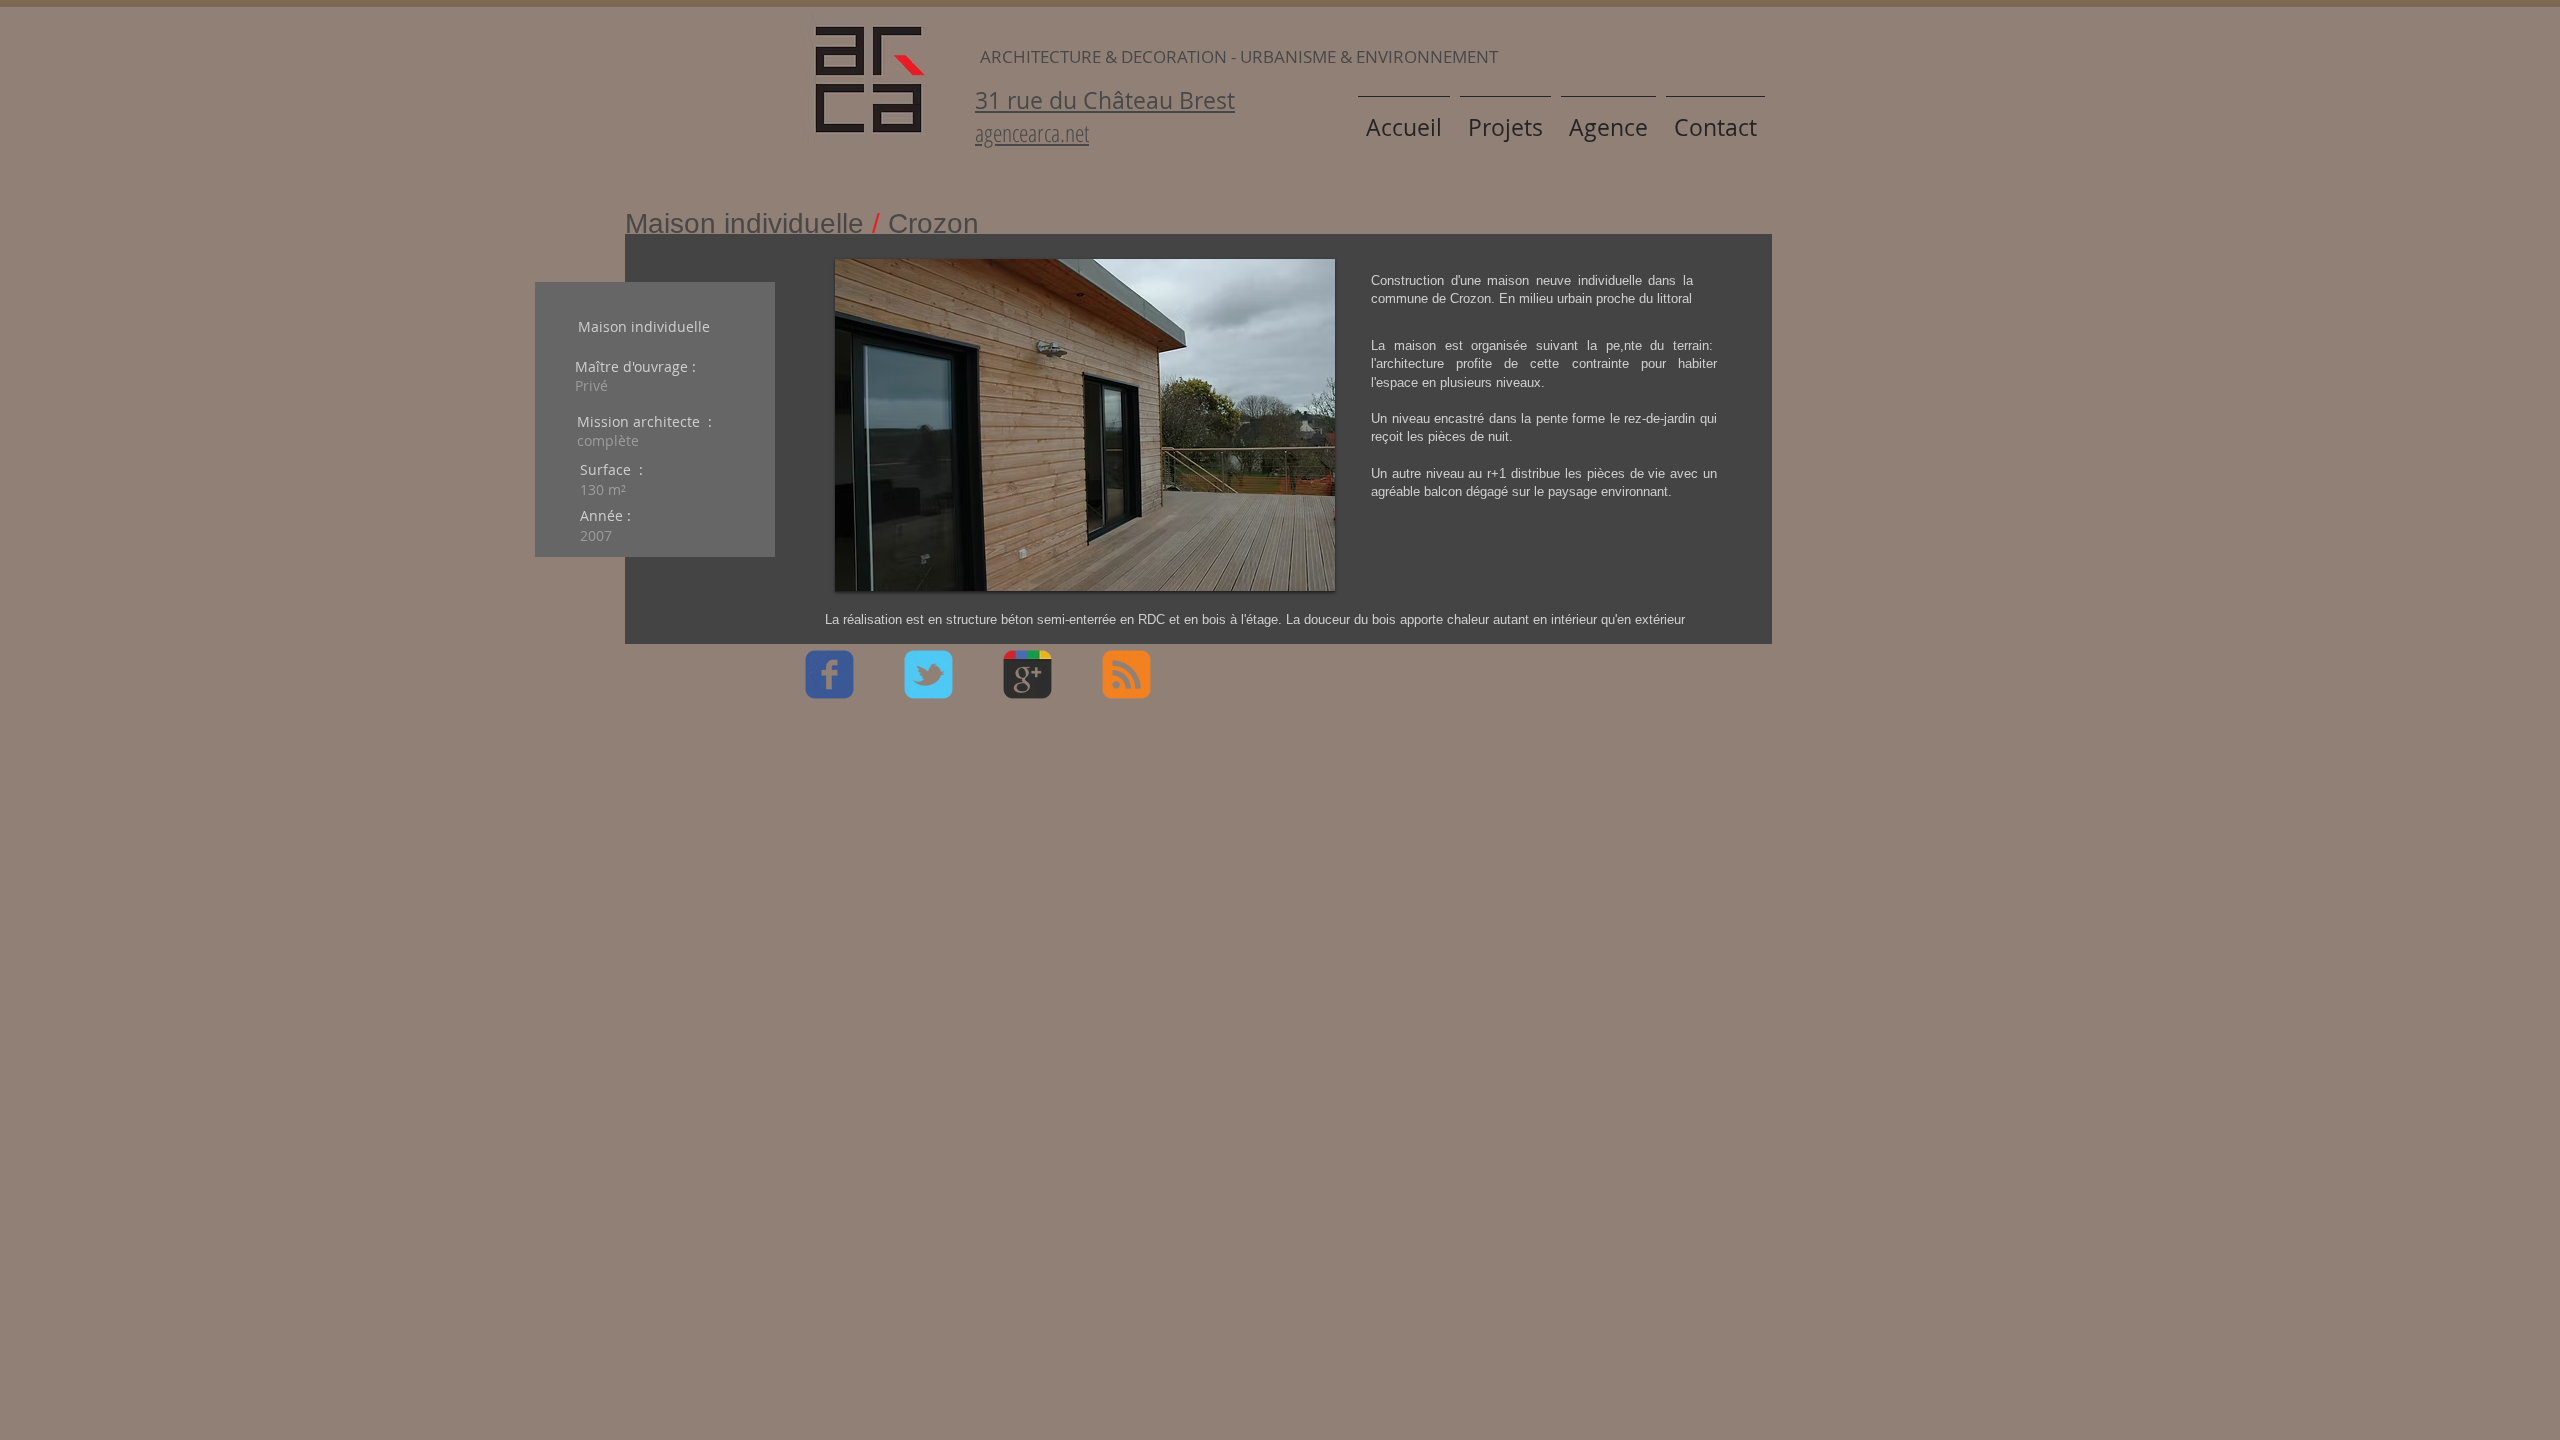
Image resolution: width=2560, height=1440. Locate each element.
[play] (1286, 574)
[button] (1085, 425)
